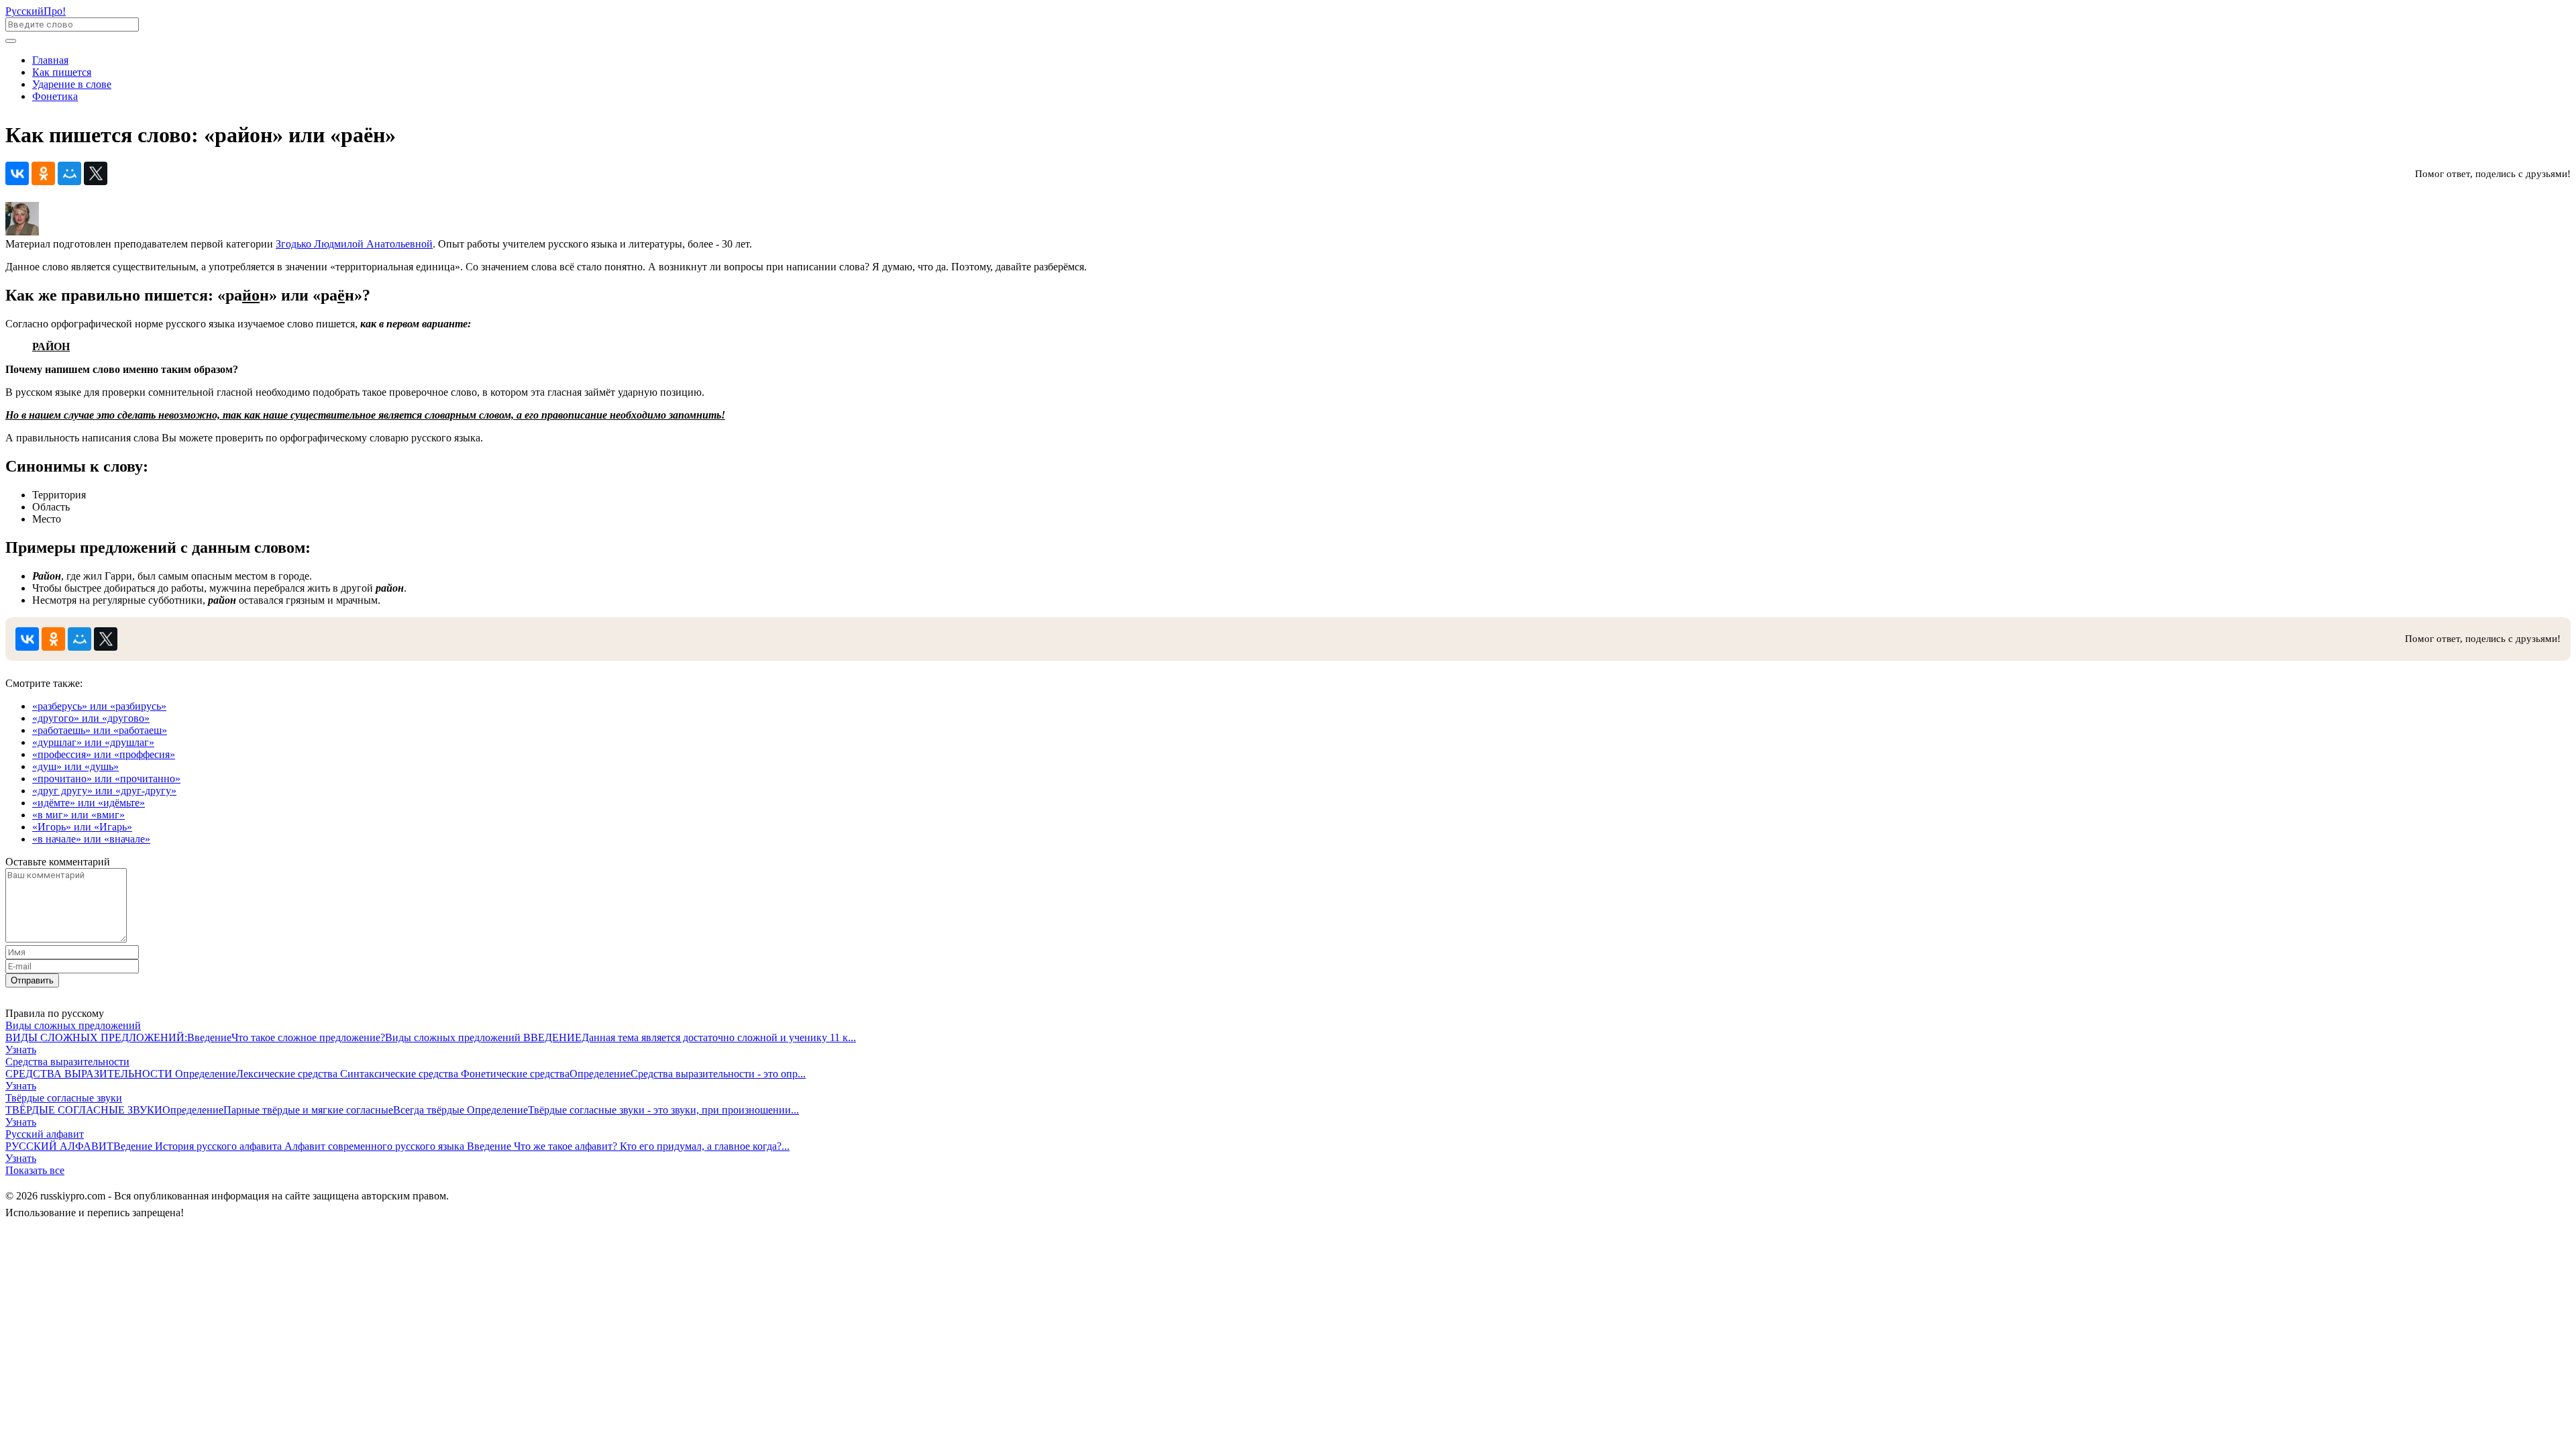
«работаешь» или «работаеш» (100, 730)
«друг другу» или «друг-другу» (104, 791)
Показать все (35, 1170)
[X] (96, 173)
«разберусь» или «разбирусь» (99, 706)
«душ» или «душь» (75, 766)
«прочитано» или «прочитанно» (106, 779)
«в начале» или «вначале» (91, 839)
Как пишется (62, 72)
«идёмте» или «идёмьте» (89, 803)
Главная (50, 60)
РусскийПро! (36, 11)
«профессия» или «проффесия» (104, 754)
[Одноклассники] (43, 173)
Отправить (32, 980)
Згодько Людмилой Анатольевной (354, 244)
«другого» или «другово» (91, 718)
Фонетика (55, 96)
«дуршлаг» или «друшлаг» (93, 742)
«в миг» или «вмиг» (78, 815)
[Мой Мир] (69, 173)
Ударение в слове (72, 84)
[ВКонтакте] (17, 173)
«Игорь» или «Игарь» (82, 827)
